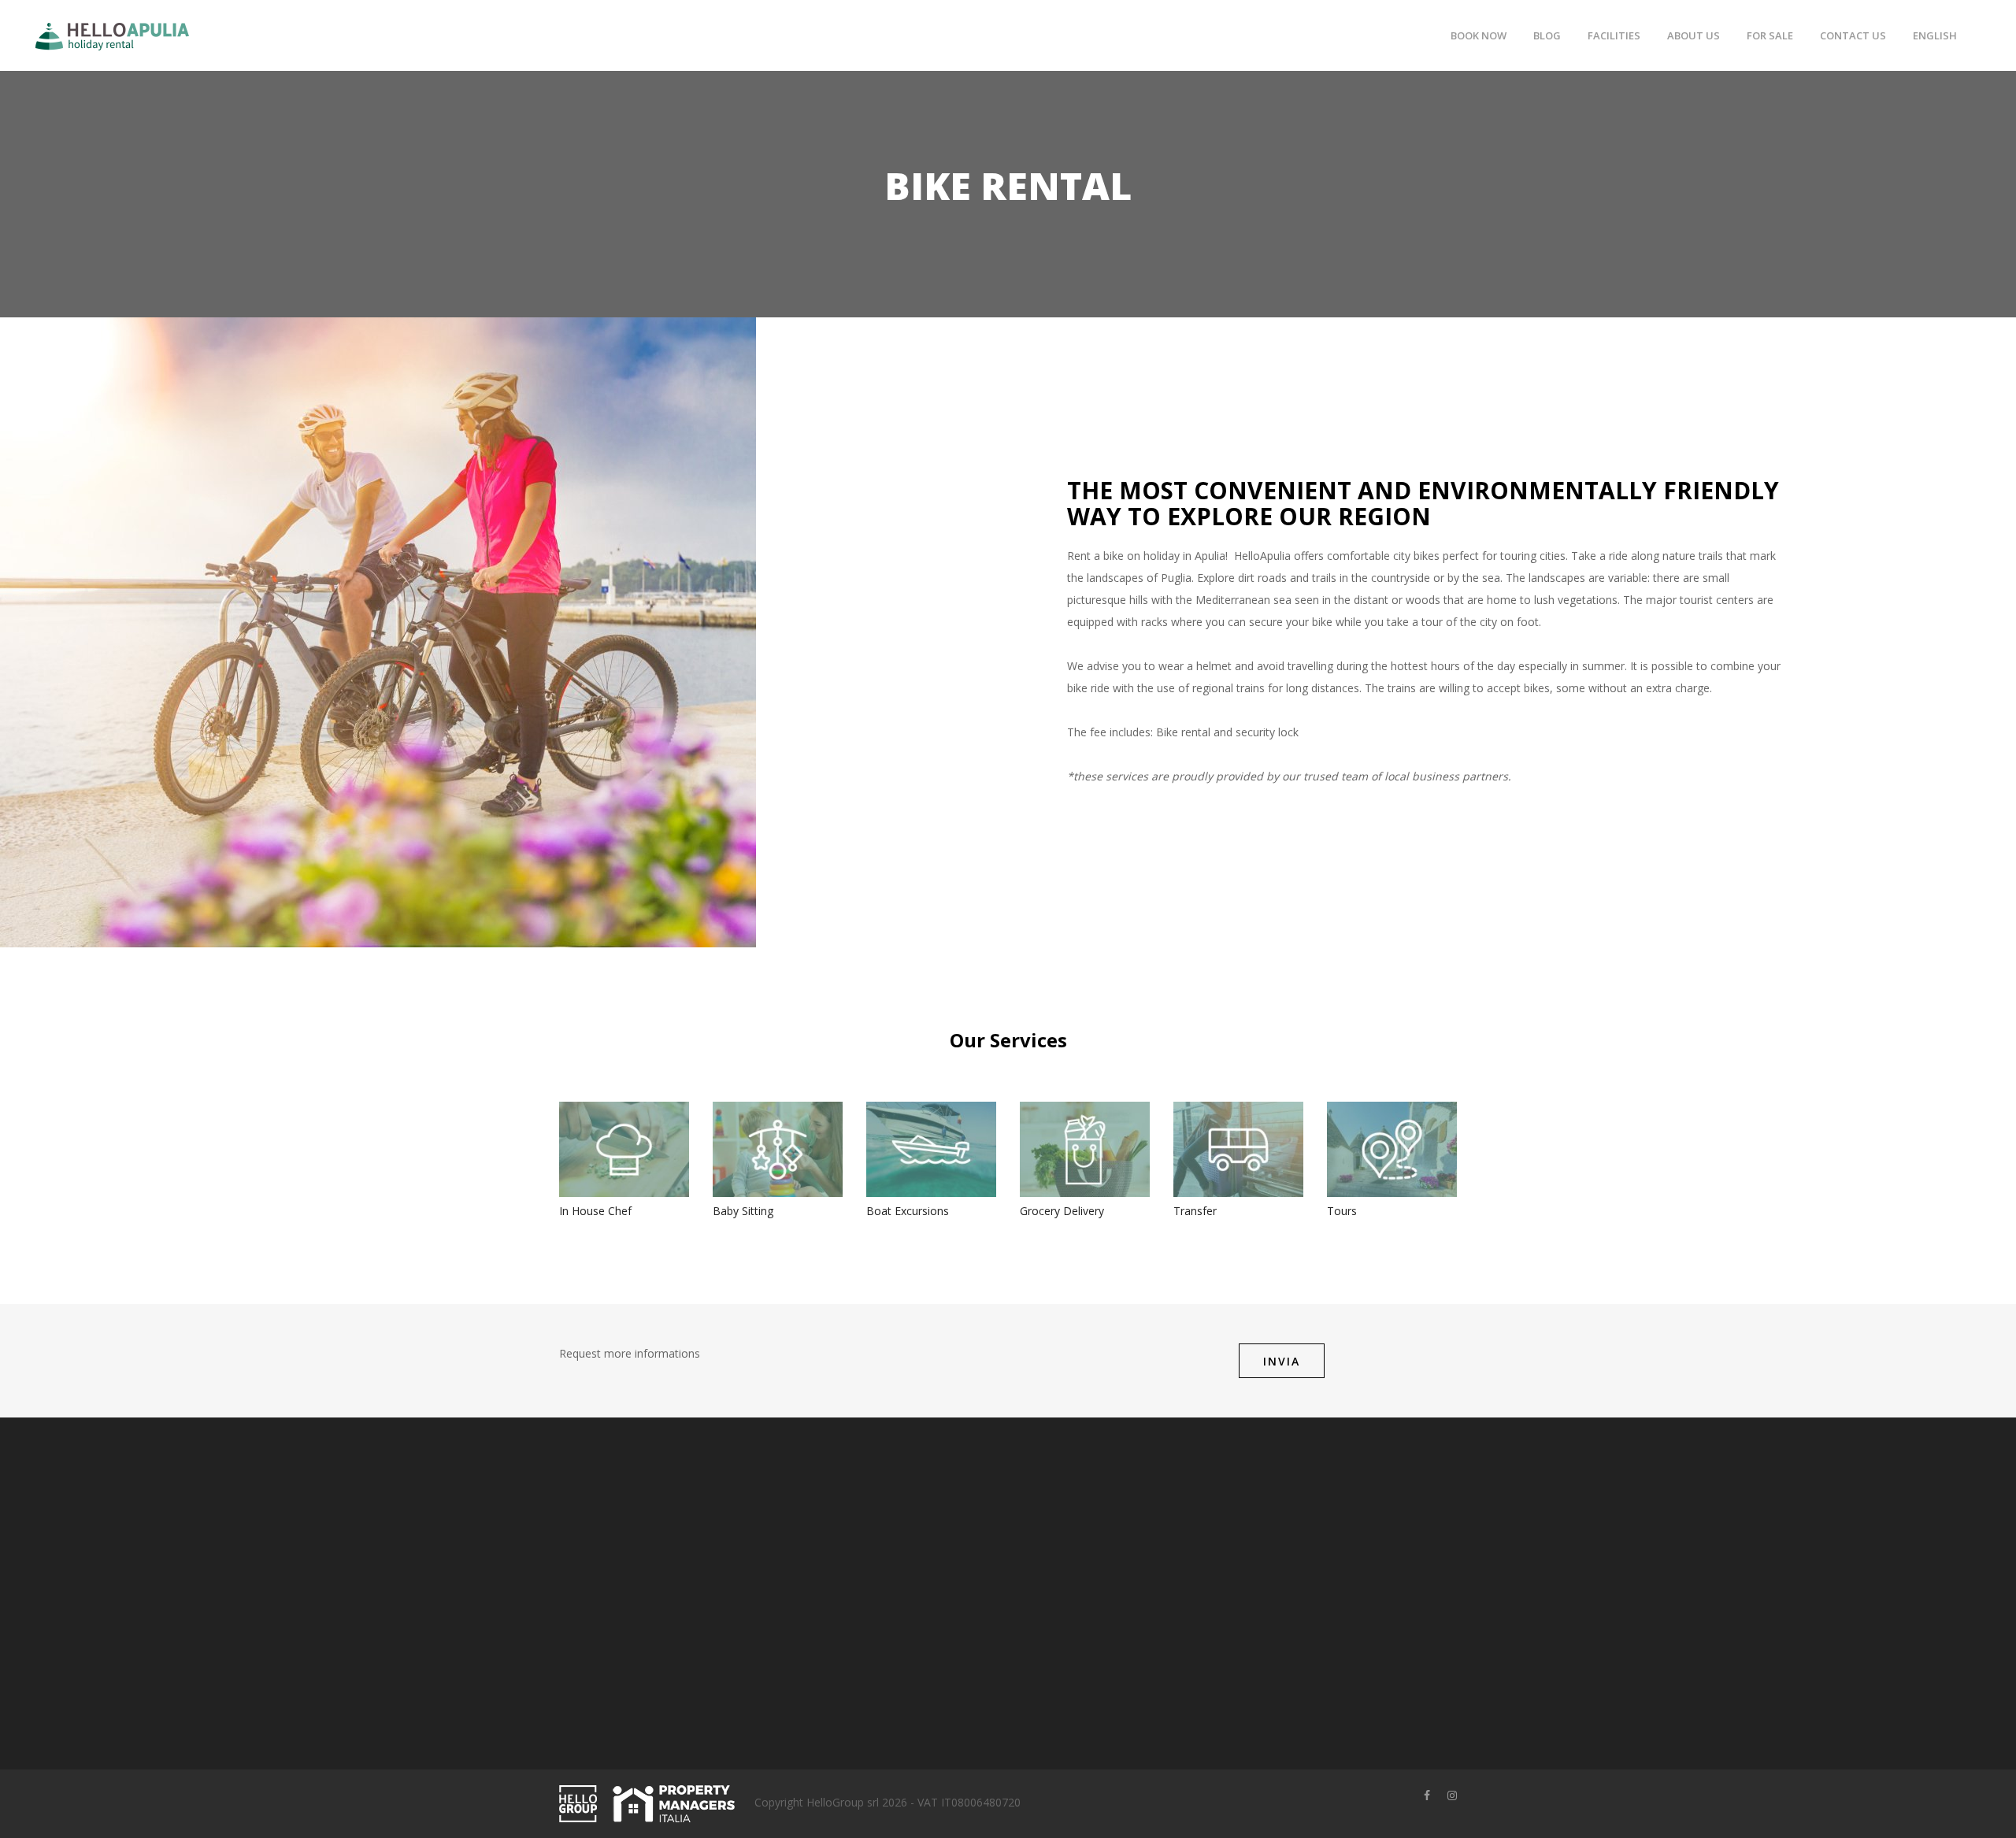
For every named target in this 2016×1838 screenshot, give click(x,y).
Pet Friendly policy (1066, 1593)
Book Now (1479, 35)
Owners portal (902, 1520)
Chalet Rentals (903, 1593)
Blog (1547, 35)
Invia (1282, 1361)
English (1935, 35)
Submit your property (920, 1545)
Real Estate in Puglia (918, 1618)
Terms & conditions (1070, 1520)
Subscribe (1315, 1627)
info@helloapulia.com (650, 1694)
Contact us (1853, 35)
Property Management (924, 1569)
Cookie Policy (1054, 1569)
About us (1694, 35)
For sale (1770, 35)
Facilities (1614, 35)
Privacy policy (1054, 1545)
